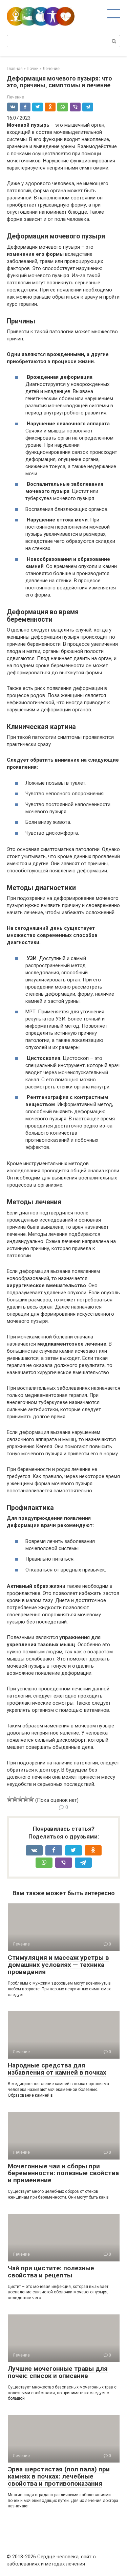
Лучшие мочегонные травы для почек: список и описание (58, 2372)
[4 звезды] (26, 1799)
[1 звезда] (9, 1799)
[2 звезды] (15, 1799)
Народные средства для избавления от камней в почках (57, 2069)
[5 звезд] (31, 1799)
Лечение (15, 97)
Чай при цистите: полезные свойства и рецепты (51, 2272)
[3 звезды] (20, 1799)
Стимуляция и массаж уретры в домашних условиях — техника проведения (58, 1965)
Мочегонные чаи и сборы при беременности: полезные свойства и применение (63, 2173)
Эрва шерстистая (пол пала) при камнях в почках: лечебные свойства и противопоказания (59, 2476)
